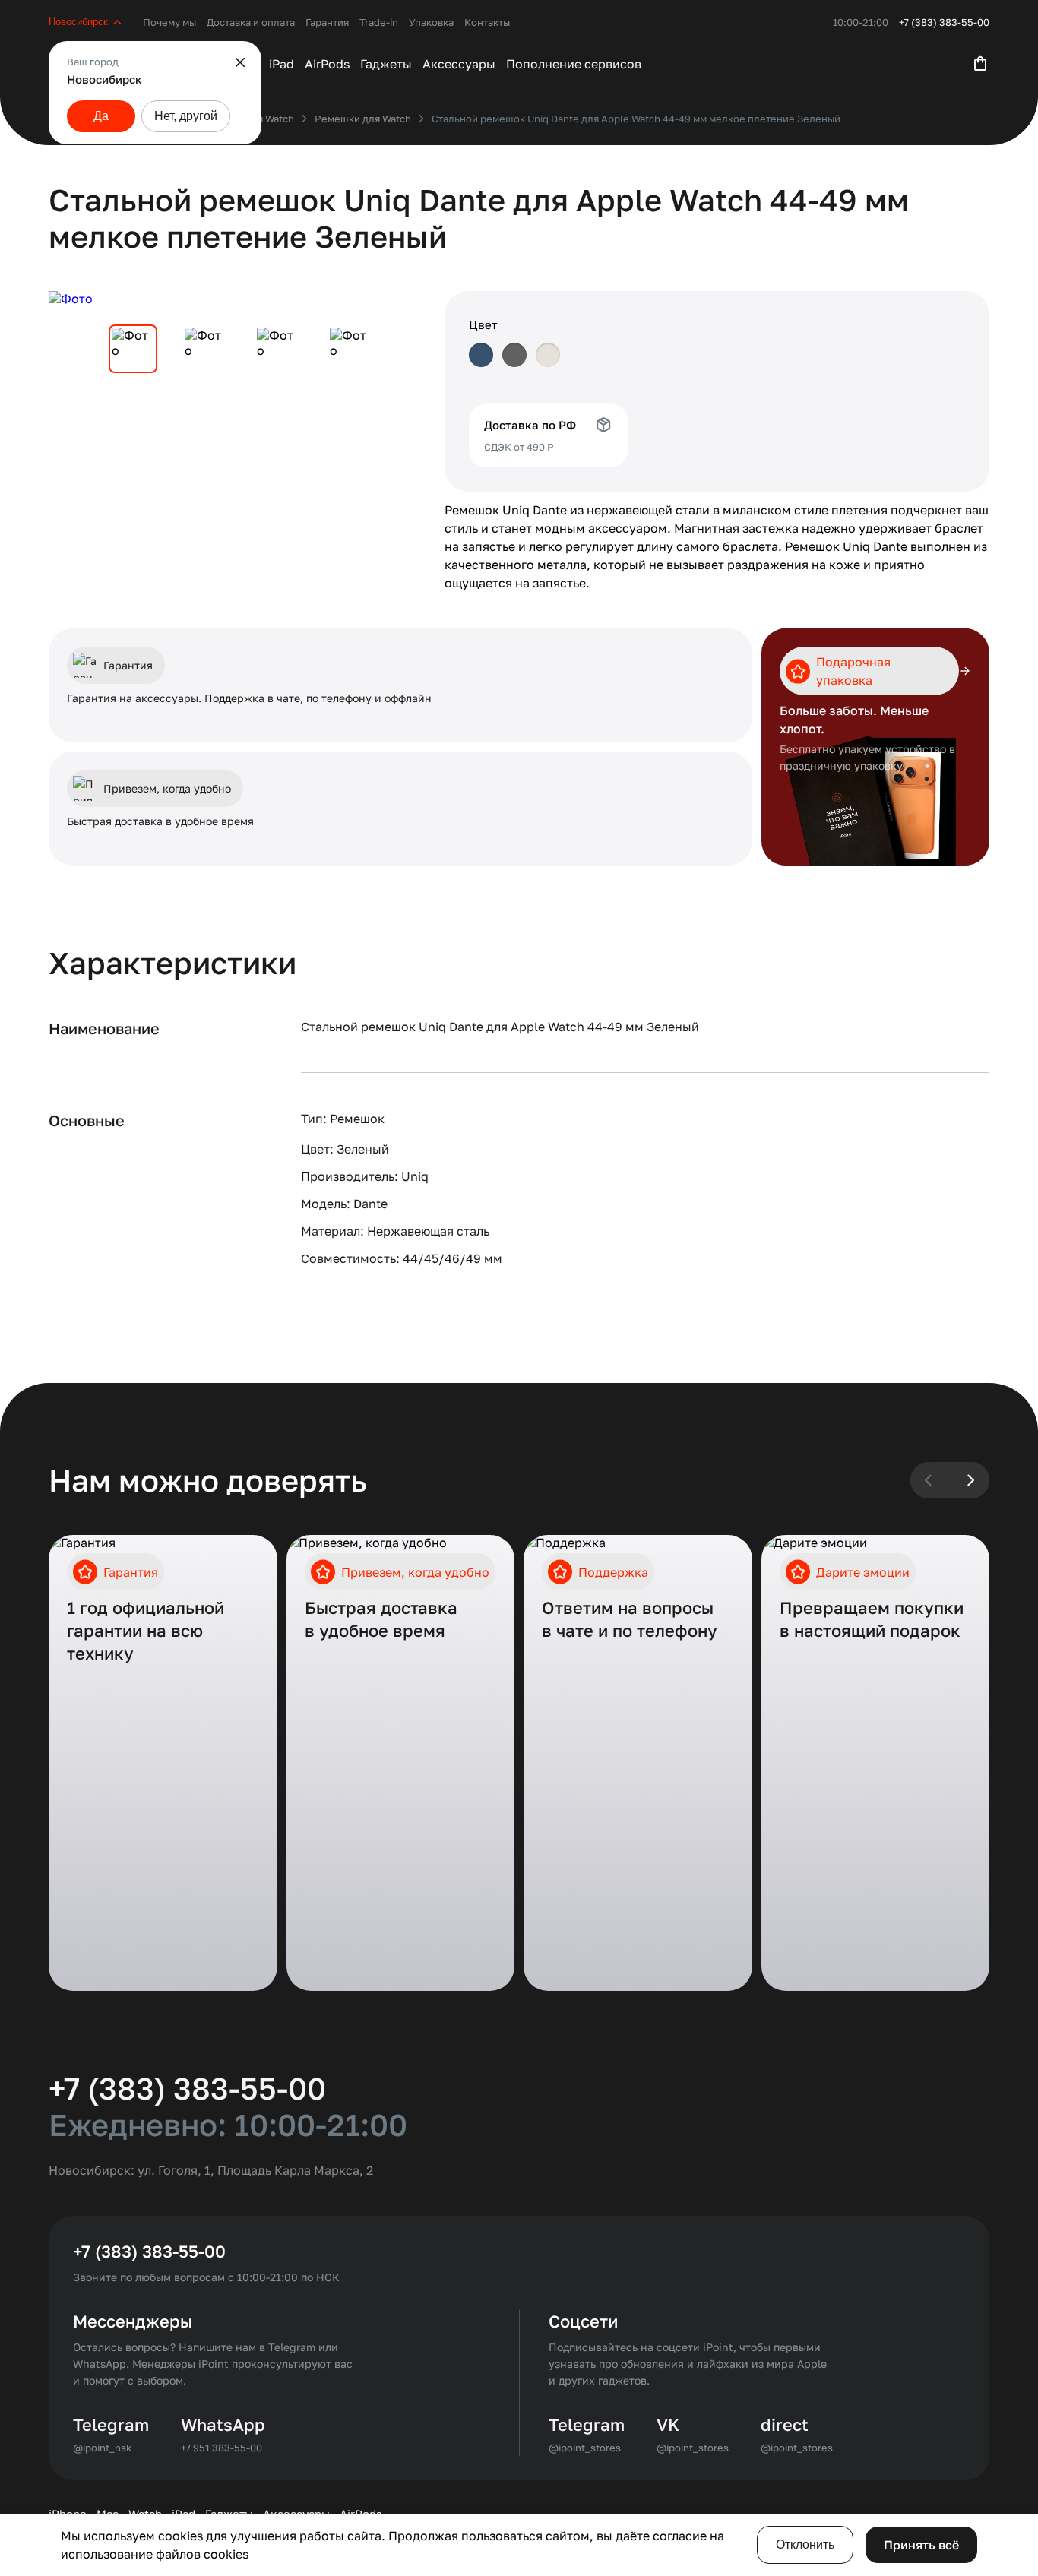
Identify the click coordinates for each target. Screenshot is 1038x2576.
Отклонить (805, 2544)
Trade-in (379, 22)
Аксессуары (459, 64)
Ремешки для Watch (363, 119)
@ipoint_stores (585, 2448)
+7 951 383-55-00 (222, 2448)
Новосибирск (78, 22)
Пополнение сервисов (574, 64)
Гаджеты (386, 64)
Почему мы (169, 22)
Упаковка (431, 22)
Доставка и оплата (251, 22)
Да (101, 116)
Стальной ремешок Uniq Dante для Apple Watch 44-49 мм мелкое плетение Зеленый (636, 119)
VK (668, 2424)
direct (785, 2424)
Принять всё (921, 2545)
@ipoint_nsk (102, 2448)
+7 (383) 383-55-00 (944, 22)
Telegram (111, 2424)
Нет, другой (186, 116)
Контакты (487, 22)
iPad (282, 64)
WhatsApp (223, 2424)
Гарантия (327, 22)
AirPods (327, 64)
